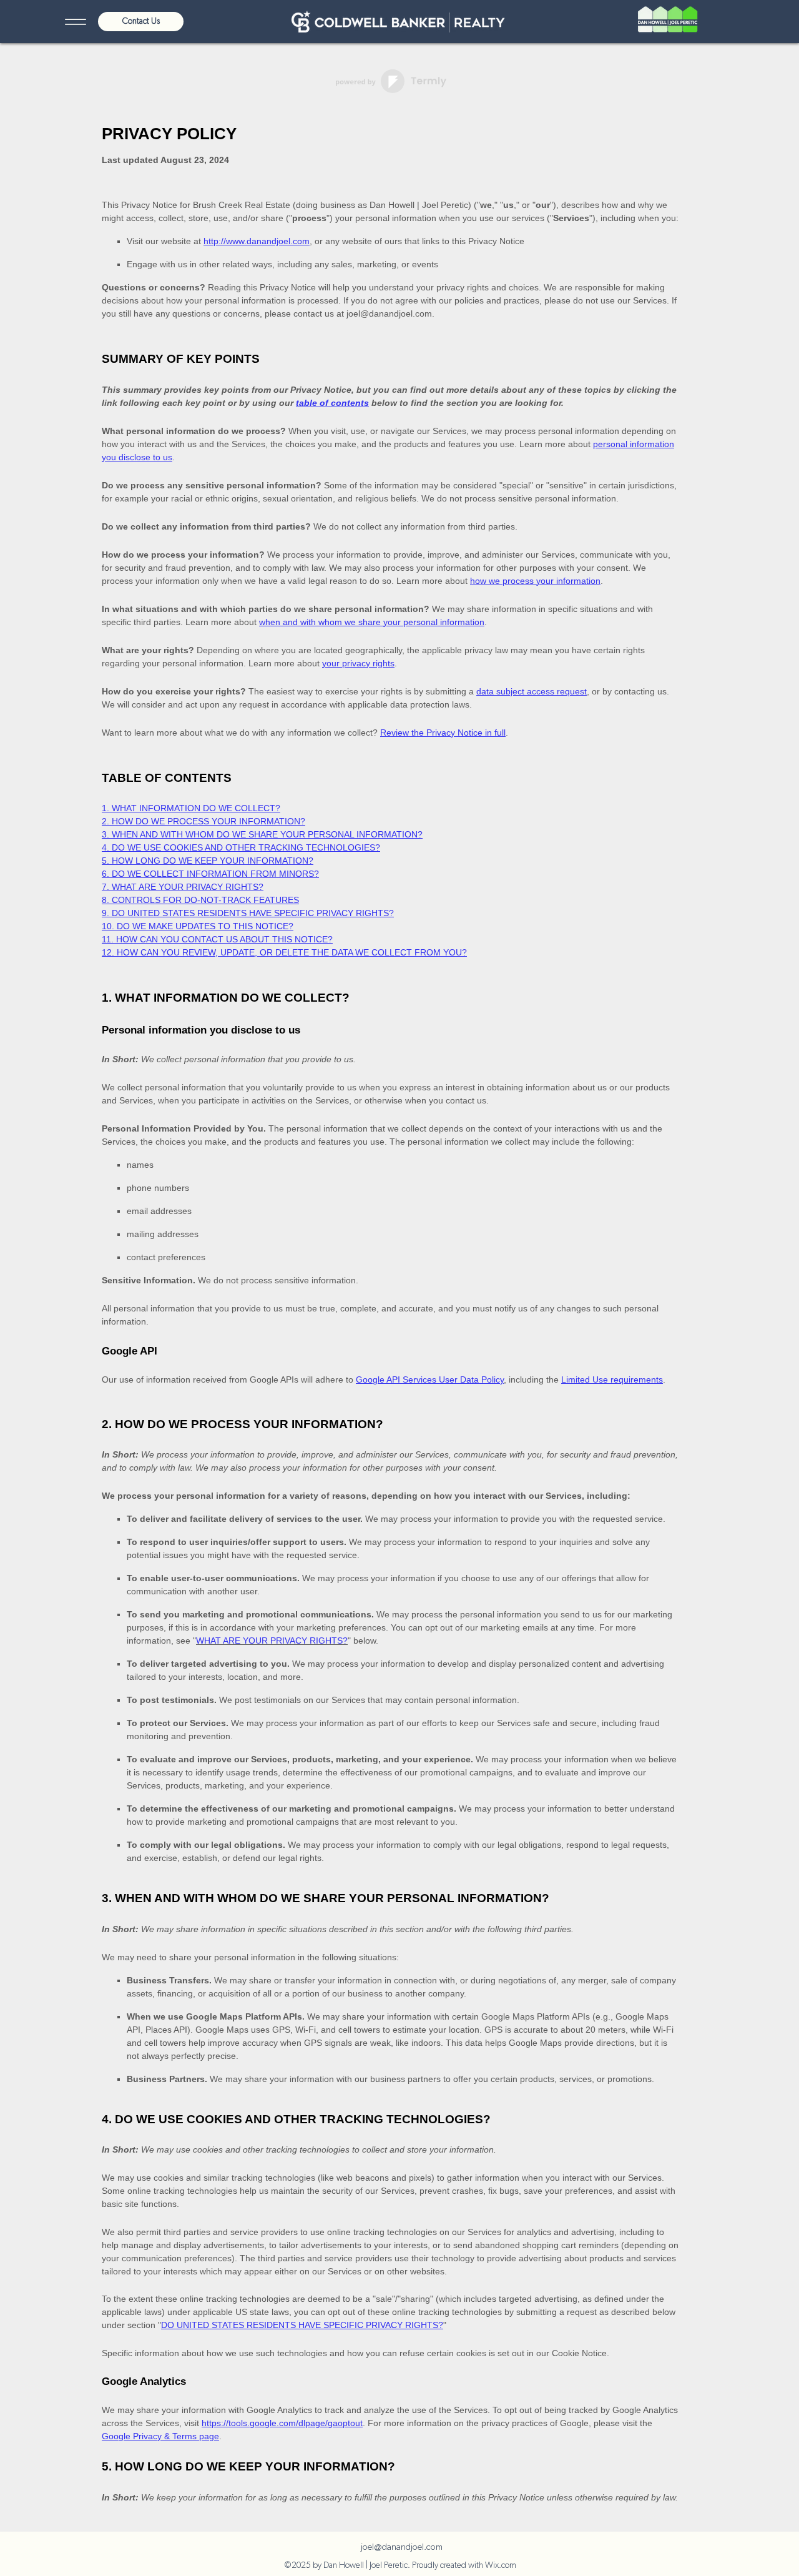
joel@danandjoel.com (402, 2547)
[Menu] (75, 22)
